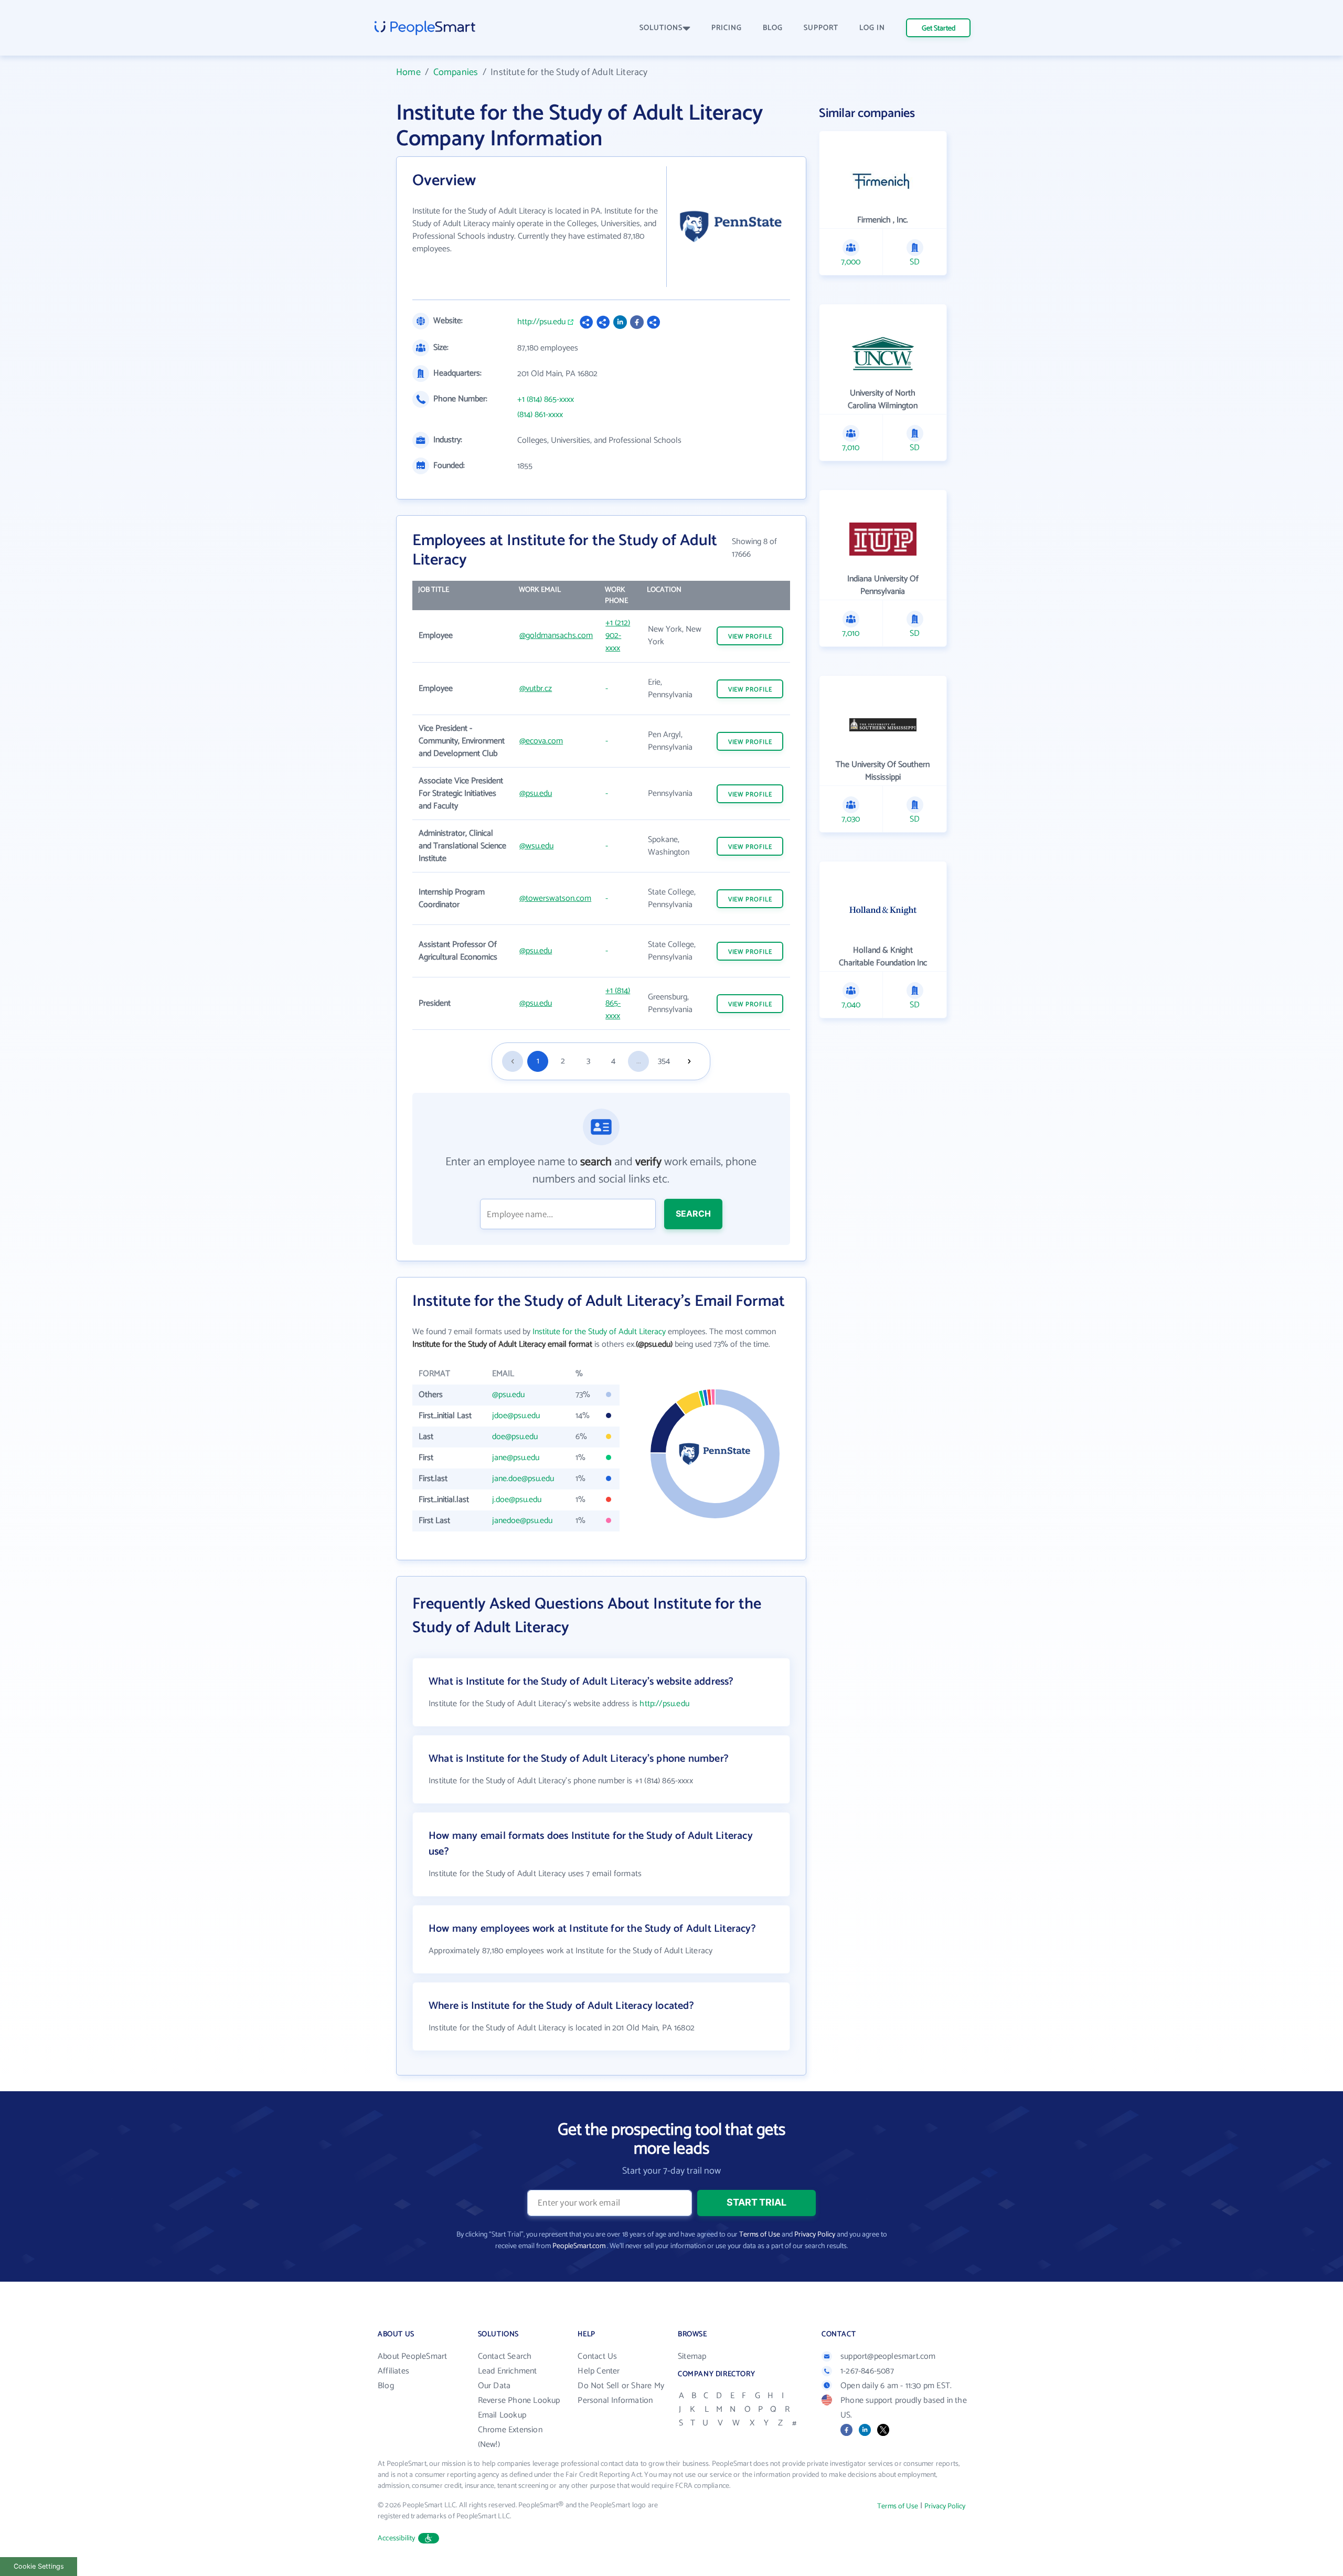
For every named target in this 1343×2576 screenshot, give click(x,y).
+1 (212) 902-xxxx (618, 636)
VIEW (750, 637)
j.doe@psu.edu (517, 1500)
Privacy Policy (815, 2235)
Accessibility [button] (397, 2538)
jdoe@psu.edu (516, 1416)
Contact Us (597, 2356)
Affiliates (393, 2371)
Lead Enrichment (508, 2371)
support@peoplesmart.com (888, 2356)
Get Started (939, 29)
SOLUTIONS (661, 28)
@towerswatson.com (555, 898)
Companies (456, 72)
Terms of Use (760, 2235)
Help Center (599, 2371)
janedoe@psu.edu (522, 1521)
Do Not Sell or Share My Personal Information (621, 2393)
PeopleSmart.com (579, 2246)
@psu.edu (536, 794)
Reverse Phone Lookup (519, 2401)
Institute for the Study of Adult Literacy (599, 1332)
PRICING (727, 28)
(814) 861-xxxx (540, 415)
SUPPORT (821, 28)
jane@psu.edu (516, 1458)
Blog (386, 2386)
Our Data (494, 2386)
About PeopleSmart (412, 2356)
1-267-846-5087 (867, 2371)
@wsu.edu (536, 846)
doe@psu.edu (515, 1437)
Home (408, 72)
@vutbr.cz (536, 689)
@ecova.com (541, 741)
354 (664, 1061)
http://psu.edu (541, 322)
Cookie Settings (39, 2566)
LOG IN (872, 28)
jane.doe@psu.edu (523, 1479)
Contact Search (505, 2356)
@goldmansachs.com (556, 636)
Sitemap (692, 2356)
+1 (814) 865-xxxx (546, 400)
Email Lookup (502, 2415)
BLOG (773, 28)
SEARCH (693, 1214)
